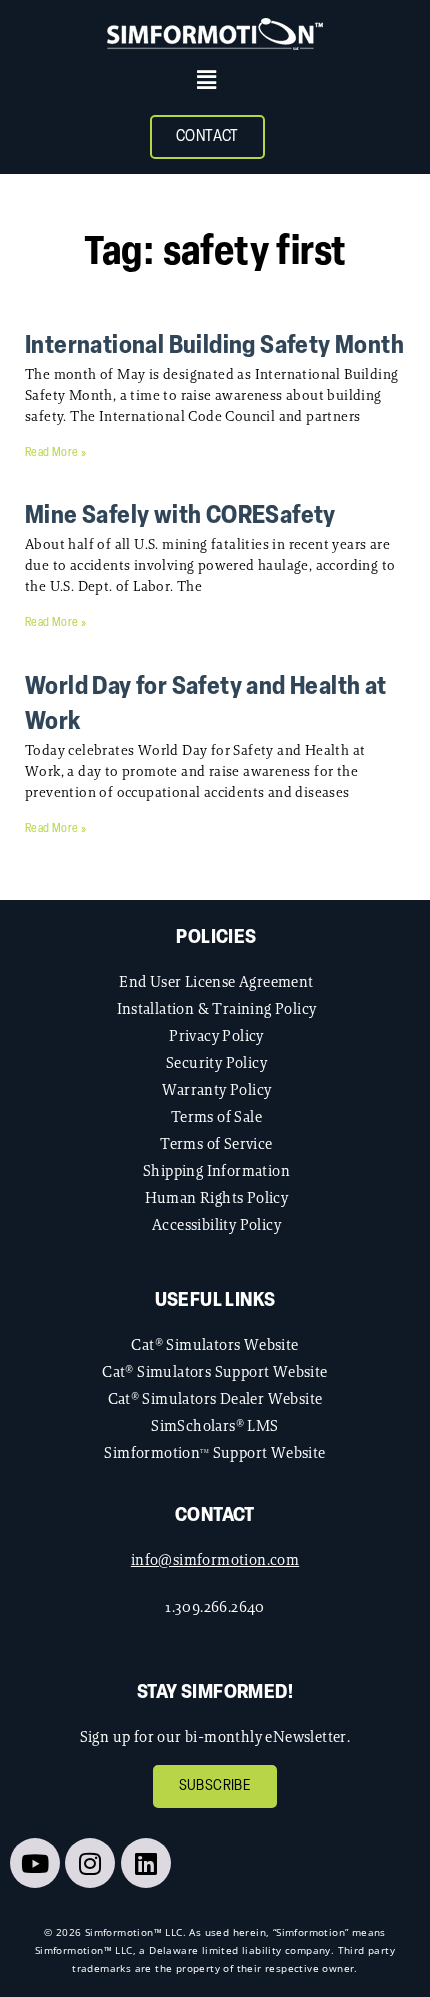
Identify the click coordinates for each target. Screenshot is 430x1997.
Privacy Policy (216, 1035)
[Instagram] (90, 1863)
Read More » (55, 453)
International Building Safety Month (214, 346)
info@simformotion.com (215, 1559)
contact (215, 1516)
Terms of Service (216, 1143)
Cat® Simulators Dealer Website (215, 1398)
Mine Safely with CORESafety (180, 516)
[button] (206, 80)
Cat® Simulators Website (214, 1344)
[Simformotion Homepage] (215, 34)
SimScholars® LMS (214, 1425)
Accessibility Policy (216, 1224)
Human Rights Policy (217, 1197)
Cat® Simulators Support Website (214, 1371)
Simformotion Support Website (214, 1452)
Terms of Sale (216, 1116)
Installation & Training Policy (217, 1008)
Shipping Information (216, 1170)
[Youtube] (35, 1863)
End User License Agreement (216, 981)
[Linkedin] (146, 1863)
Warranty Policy (217, 1089)
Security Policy (216, 1062)
